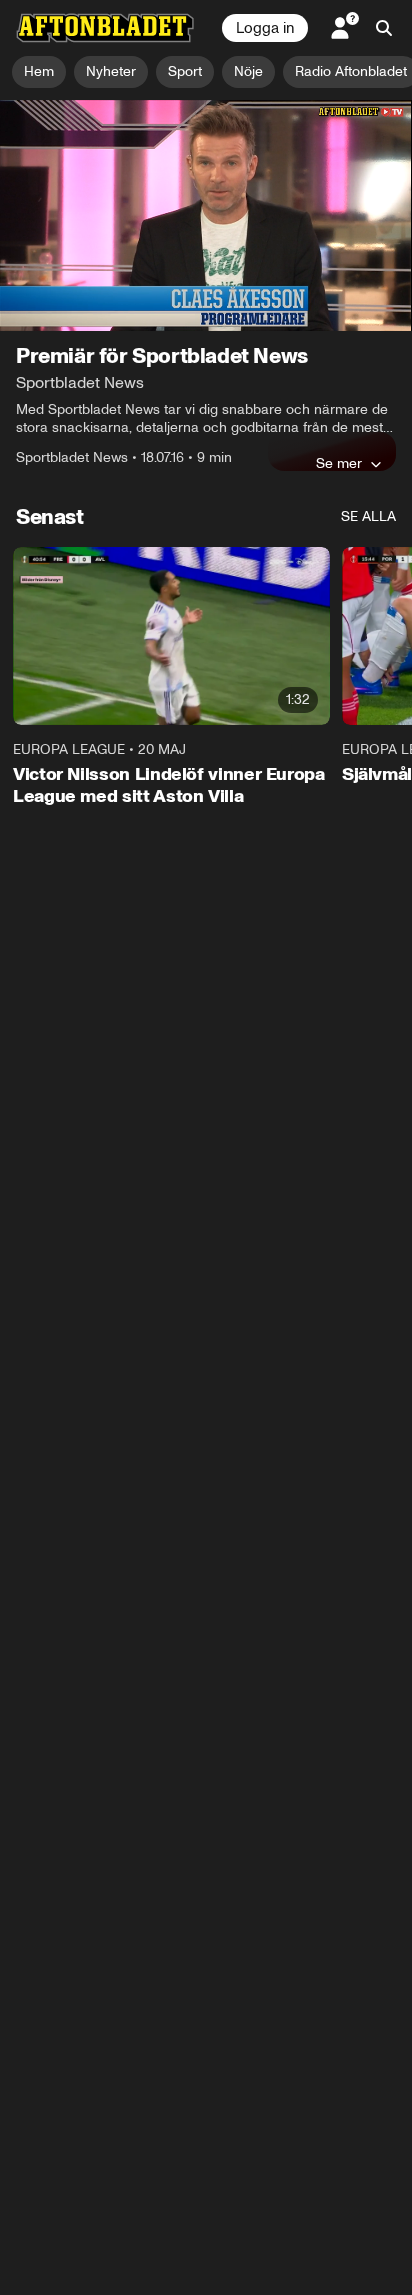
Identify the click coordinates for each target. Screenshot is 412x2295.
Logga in (265, 28)
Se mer (339, 463)
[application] (206, 216)
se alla (368, 516)
